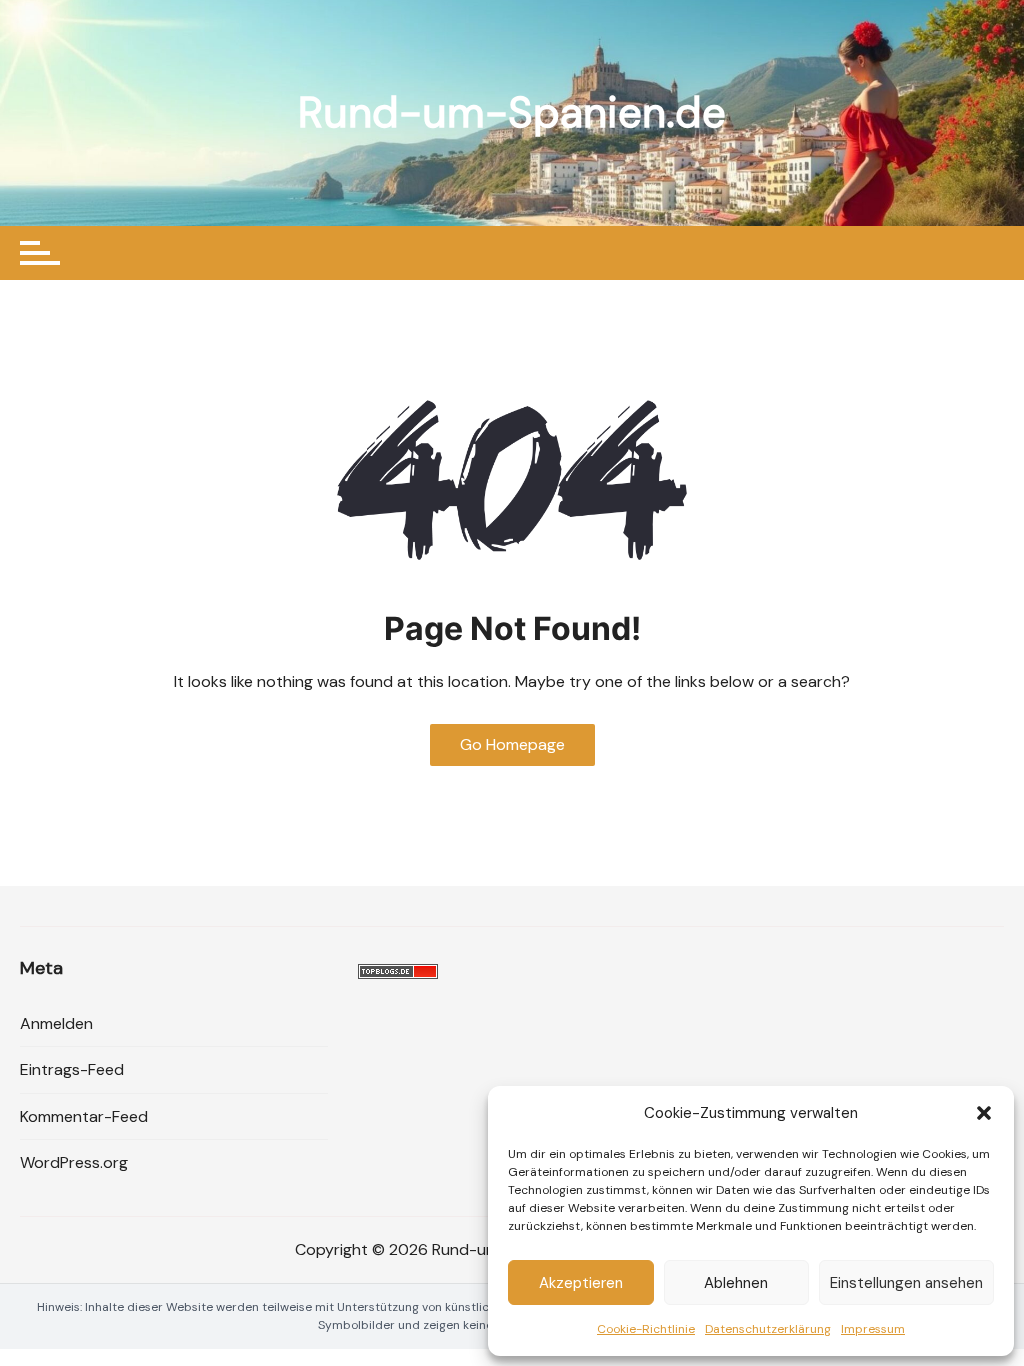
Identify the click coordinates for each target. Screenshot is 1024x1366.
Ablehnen (736, 1283)
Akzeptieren (581, 1283)
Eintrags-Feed (72, 1069)
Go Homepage (512, 744)
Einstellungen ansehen (906, 1283)
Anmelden (56, 1023)
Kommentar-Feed (84, 1116)
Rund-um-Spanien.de (512, 112)
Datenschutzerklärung (768, 1329)
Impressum (873, 1329)
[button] (984, 1113)
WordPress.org (74, 1162)
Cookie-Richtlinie (646, 1329)
